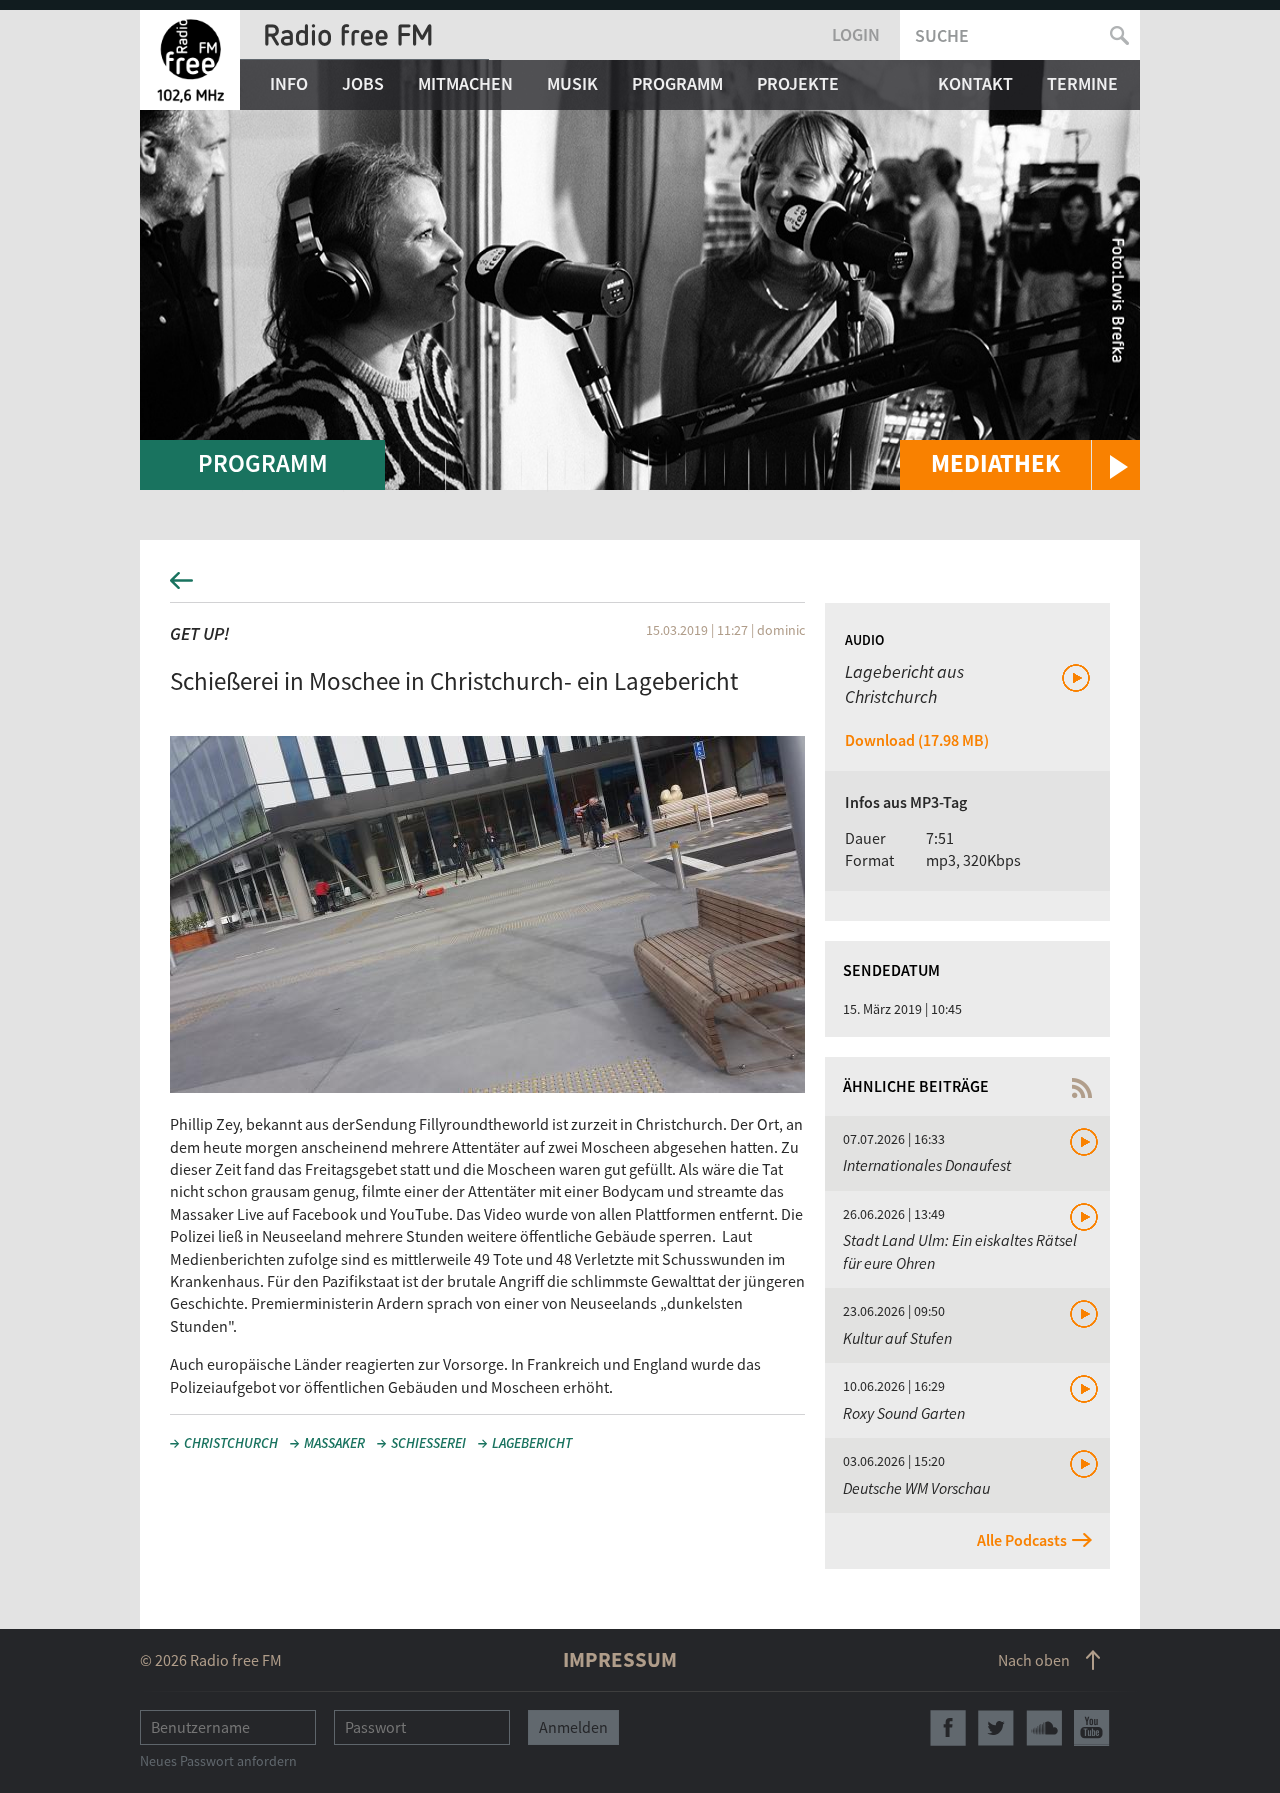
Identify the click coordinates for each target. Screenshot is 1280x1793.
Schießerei (428, 1443)
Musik (572, 83)
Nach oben (1034, 1660)
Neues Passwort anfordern (218, 1761)
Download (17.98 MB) (917, 740)
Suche (942, 35)
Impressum (620, 1659)
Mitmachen (465, 83)
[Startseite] (190, 60)
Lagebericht (532, 1443)
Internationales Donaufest (927, 1165)
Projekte (798, 83)
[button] (1020, 465)
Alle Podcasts (1022, 1540)
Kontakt (975, 83)
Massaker (334, 1443)
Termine (1082, 83)
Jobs (363, 83)
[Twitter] (996, 1728)
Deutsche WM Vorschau (916, 1488)
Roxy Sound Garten (904, 1413)
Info (289, 83)
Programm (677, 83)
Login (856, 34)
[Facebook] (948, 1728)
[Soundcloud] (1044, 1728)
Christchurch (231, 1443)
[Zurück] (640, 586)
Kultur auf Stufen (897, 1338)
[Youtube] (1092, 1728)
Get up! (200, 633)
